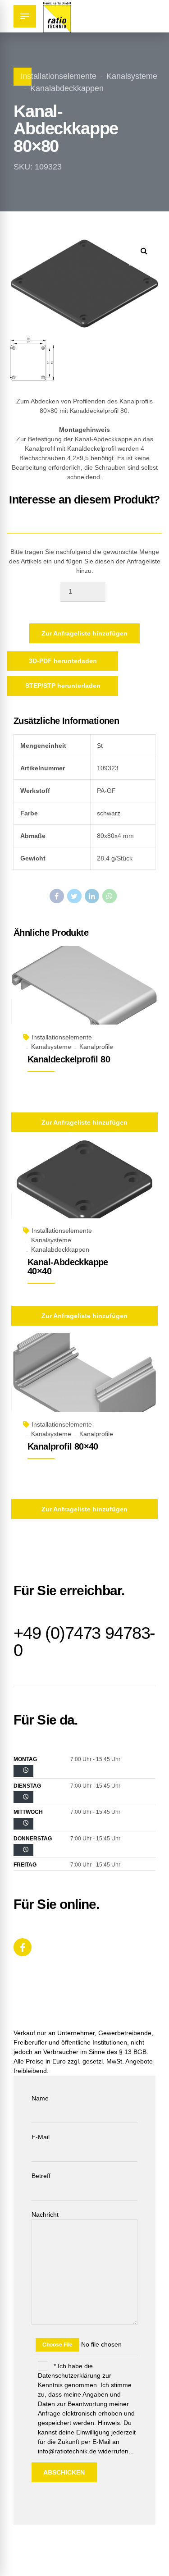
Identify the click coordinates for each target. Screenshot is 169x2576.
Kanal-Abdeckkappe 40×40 (68, 1267)
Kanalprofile (96, 1047)
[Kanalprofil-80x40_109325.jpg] (84, 1383)
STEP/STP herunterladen (63, 686)
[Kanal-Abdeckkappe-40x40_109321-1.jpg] (84, 1190)
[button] (144, 251)
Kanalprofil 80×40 (63, 1446)
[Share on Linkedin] (92, 896)
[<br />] (23, 1771)
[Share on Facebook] (57, 896)
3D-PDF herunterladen (63, 661)
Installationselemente (58, 76)
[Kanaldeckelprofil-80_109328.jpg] (84, 996)
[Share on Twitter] (74, 896)
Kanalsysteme (132, 76)
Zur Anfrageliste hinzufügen (84, 633)
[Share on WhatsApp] (110, 896)
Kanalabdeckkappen (67, 88)
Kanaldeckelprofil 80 (69, 1059)
